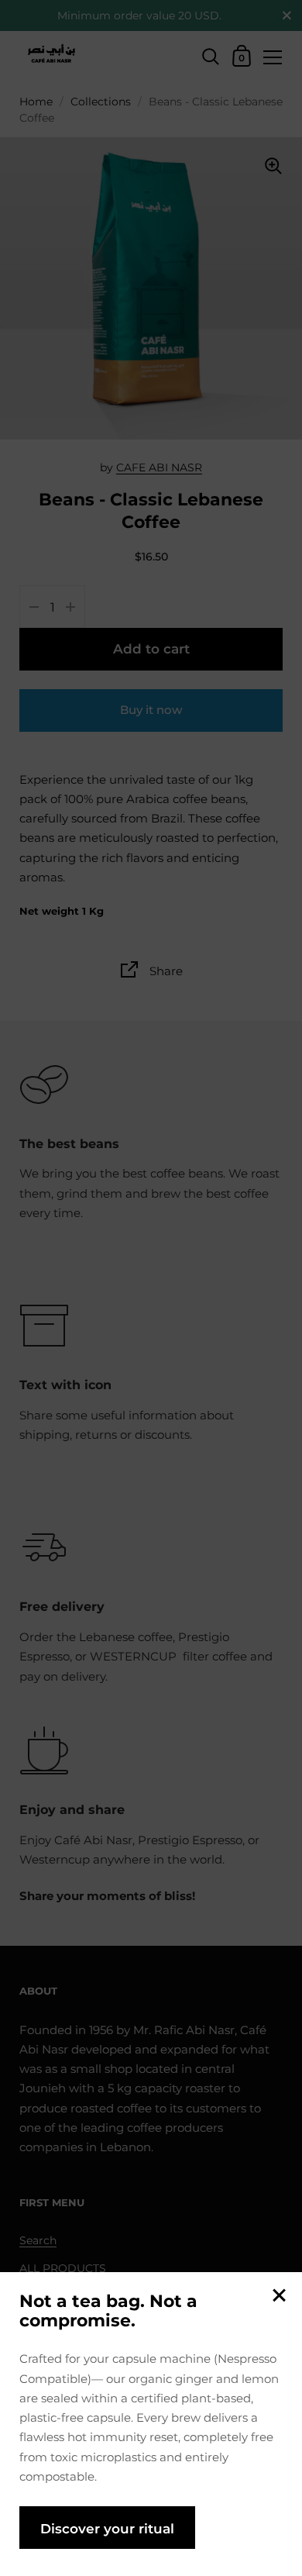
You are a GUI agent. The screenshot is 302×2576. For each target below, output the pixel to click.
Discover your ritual (107, 2528)
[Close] (279, 2297)
